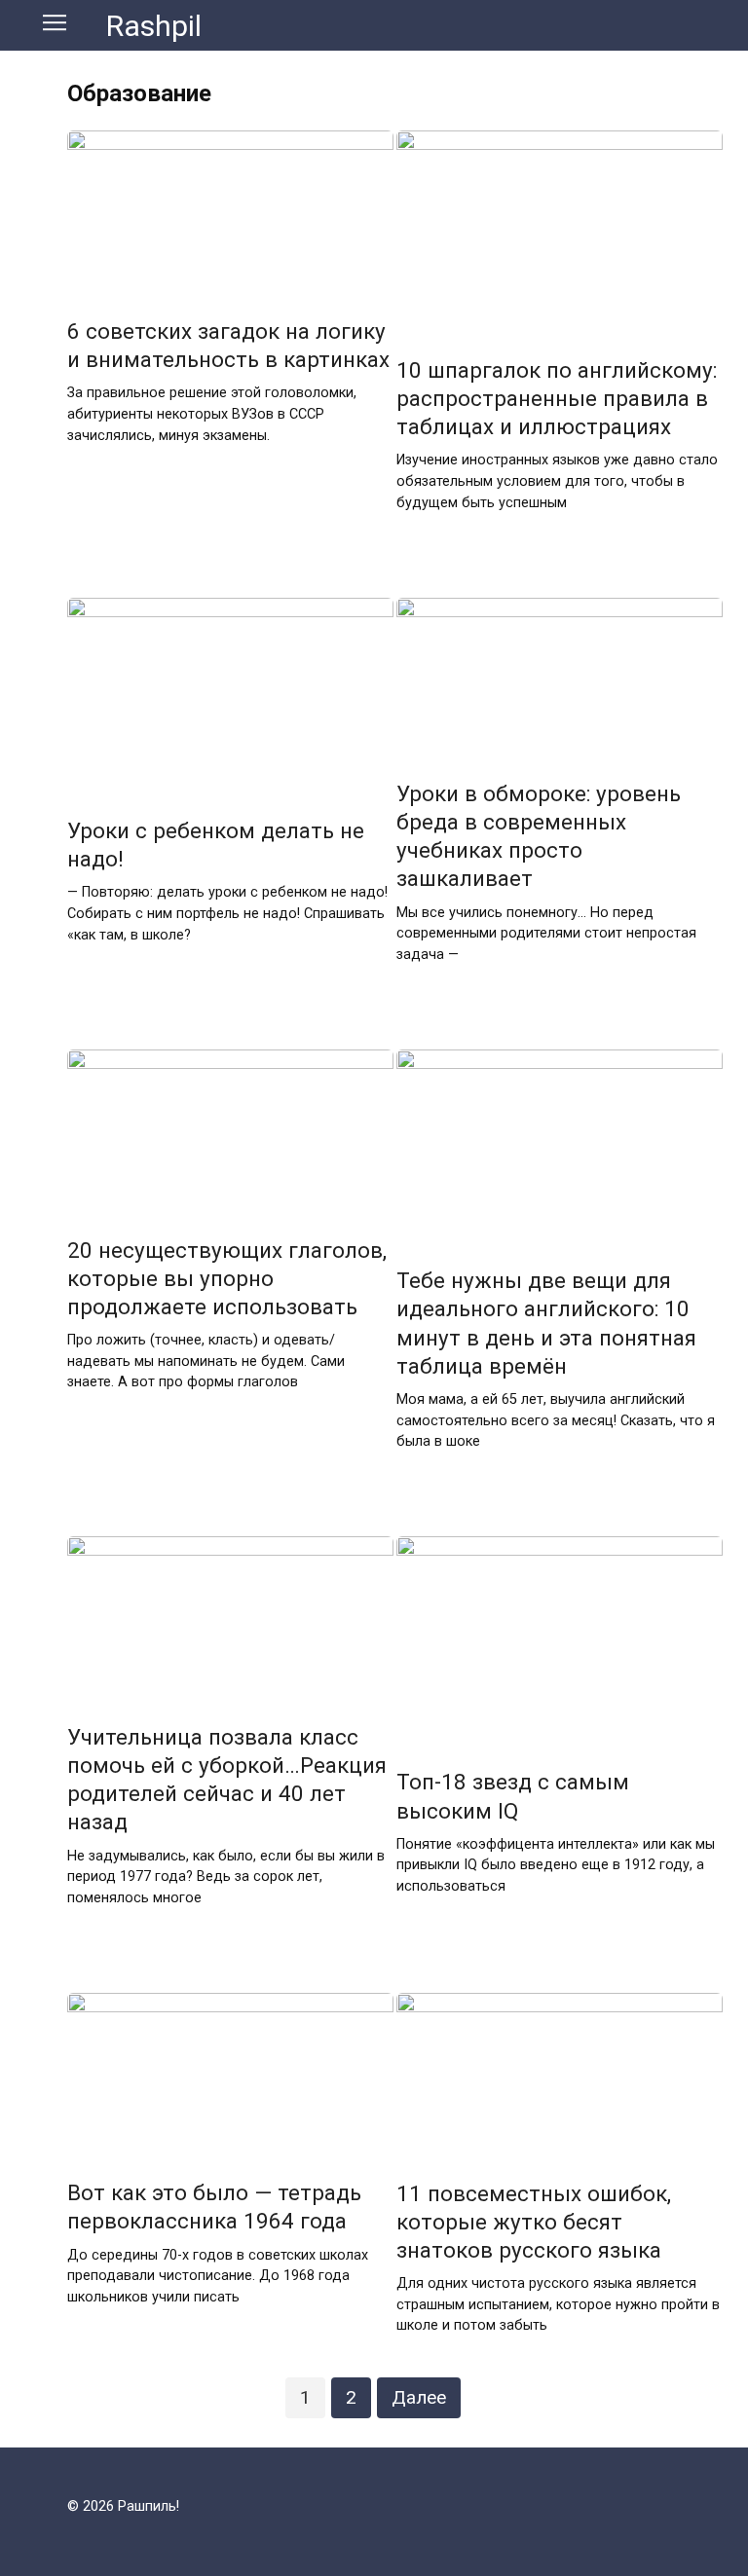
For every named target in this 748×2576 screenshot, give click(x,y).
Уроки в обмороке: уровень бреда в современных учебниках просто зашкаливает (539, 836)
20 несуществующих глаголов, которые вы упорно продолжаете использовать (227, 1278)
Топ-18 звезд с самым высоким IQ (513, 1797)
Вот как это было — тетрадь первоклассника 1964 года (214, 2207)
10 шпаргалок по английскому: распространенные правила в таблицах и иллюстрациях (557, 398)
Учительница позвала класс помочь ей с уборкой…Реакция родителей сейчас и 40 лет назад (227, 1779)
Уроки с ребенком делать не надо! (216, 845)
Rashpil (154, 26)
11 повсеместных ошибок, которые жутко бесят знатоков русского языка (534, 2222)
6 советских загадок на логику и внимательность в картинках (228, 345)
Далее (419, 2397)
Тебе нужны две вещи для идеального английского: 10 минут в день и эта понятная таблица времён (546, 1324)
